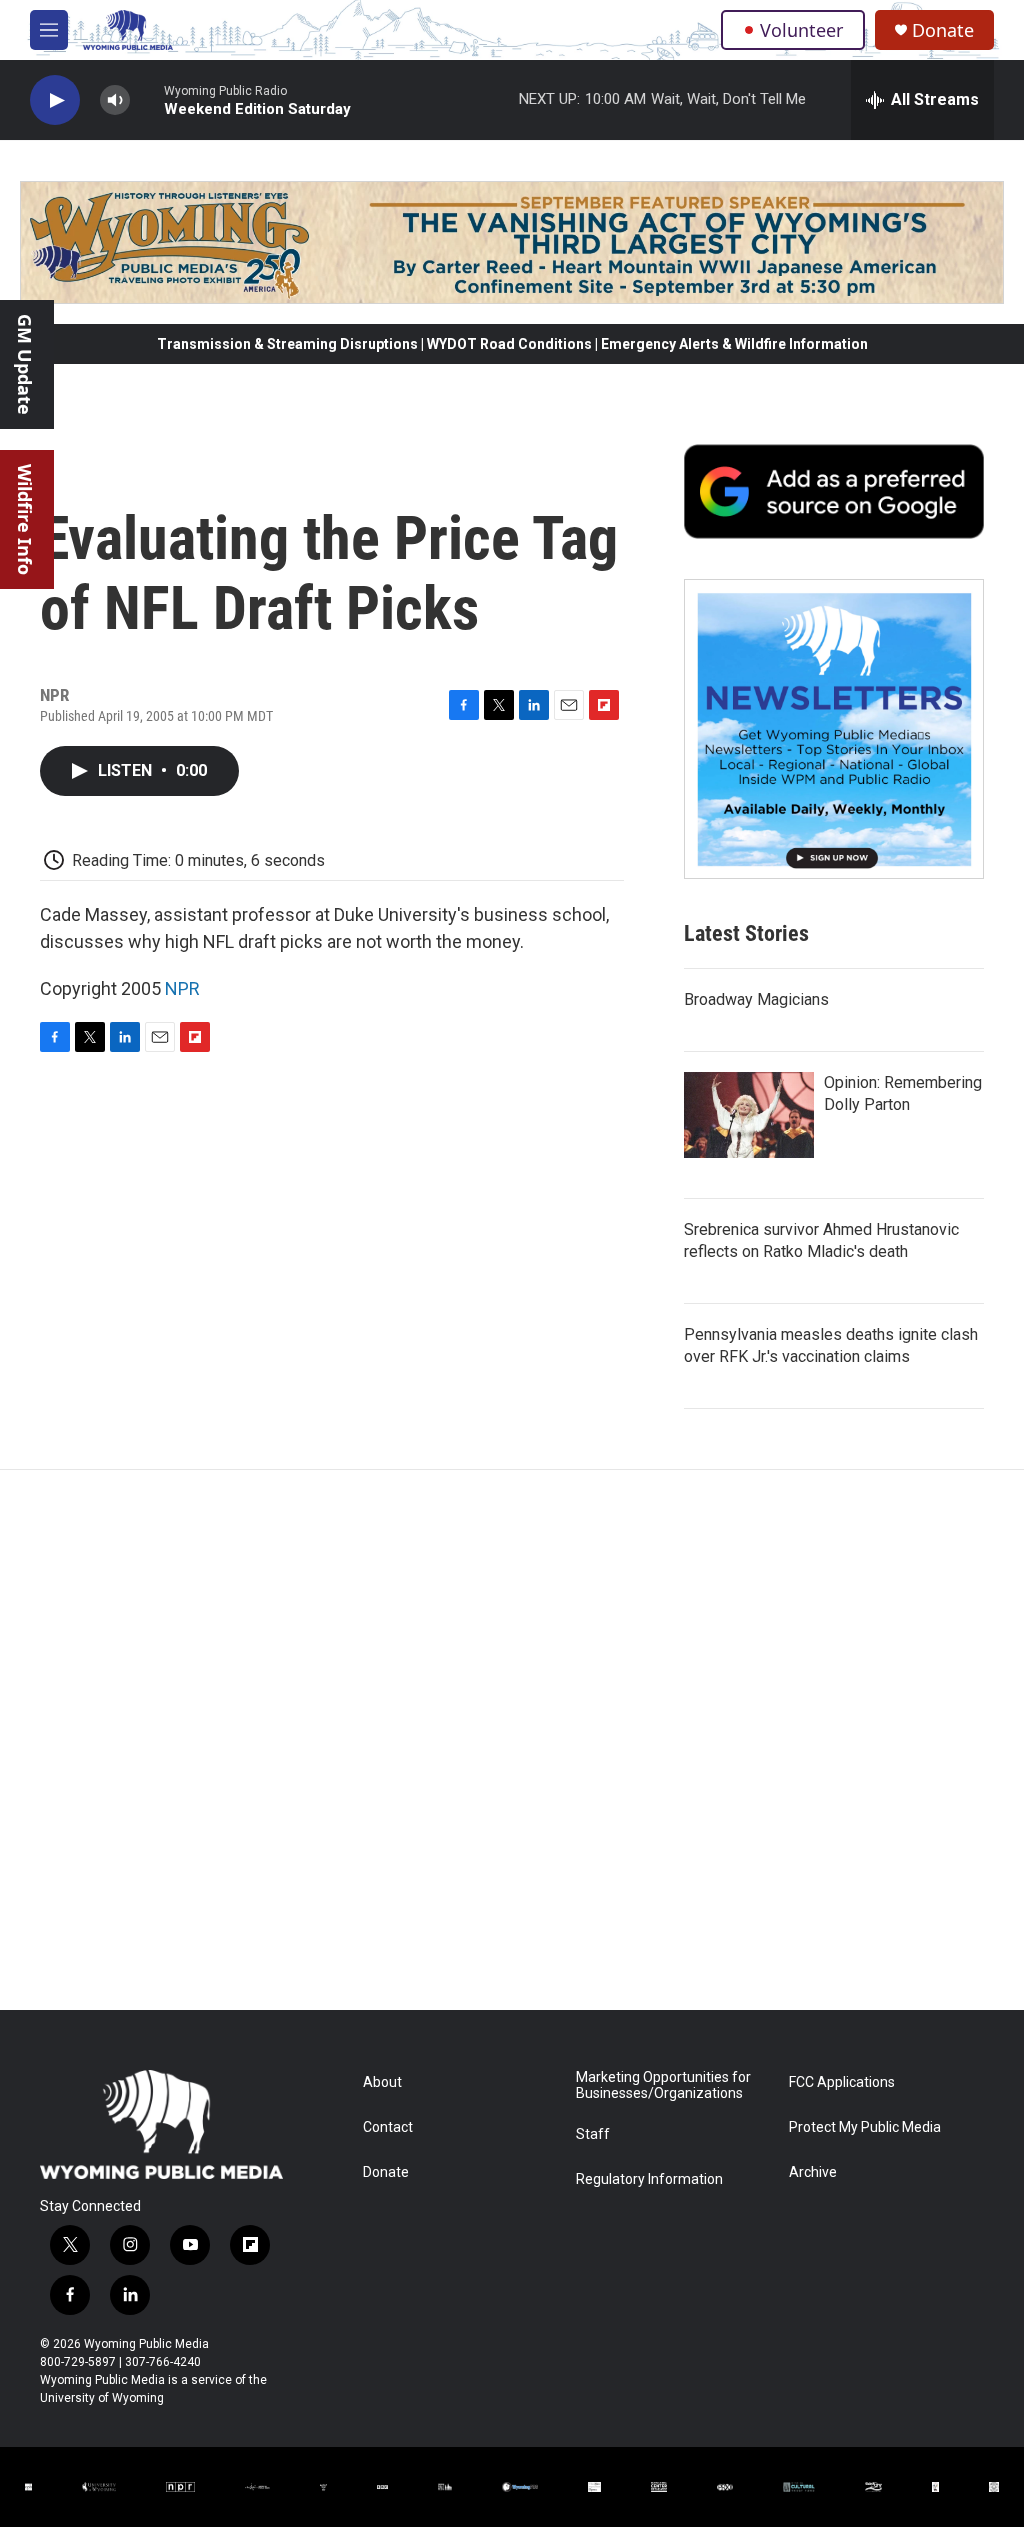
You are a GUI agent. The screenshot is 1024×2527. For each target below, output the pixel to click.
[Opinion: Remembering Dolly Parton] (749, 1115)
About (382, 2082)
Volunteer (801, 30)
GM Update (25, 364)
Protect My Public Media (865, 2127)
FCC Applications (842, 2082)
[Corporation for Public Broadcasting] (28, 2487)
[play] (55, 100)
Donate (943, 30)
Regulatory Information (649, 2179)
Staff (593, 2134)
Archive (813, 2172)
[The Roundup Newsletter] (834, 729)
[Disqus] (512, 1740)
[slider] (147, 99)
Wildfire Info (25, 519)
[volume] (115, 100)
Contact (388, 2127)
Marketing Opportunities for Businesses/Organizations (663, 2085)
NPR (182, 988)
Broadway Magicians (756, 999)
